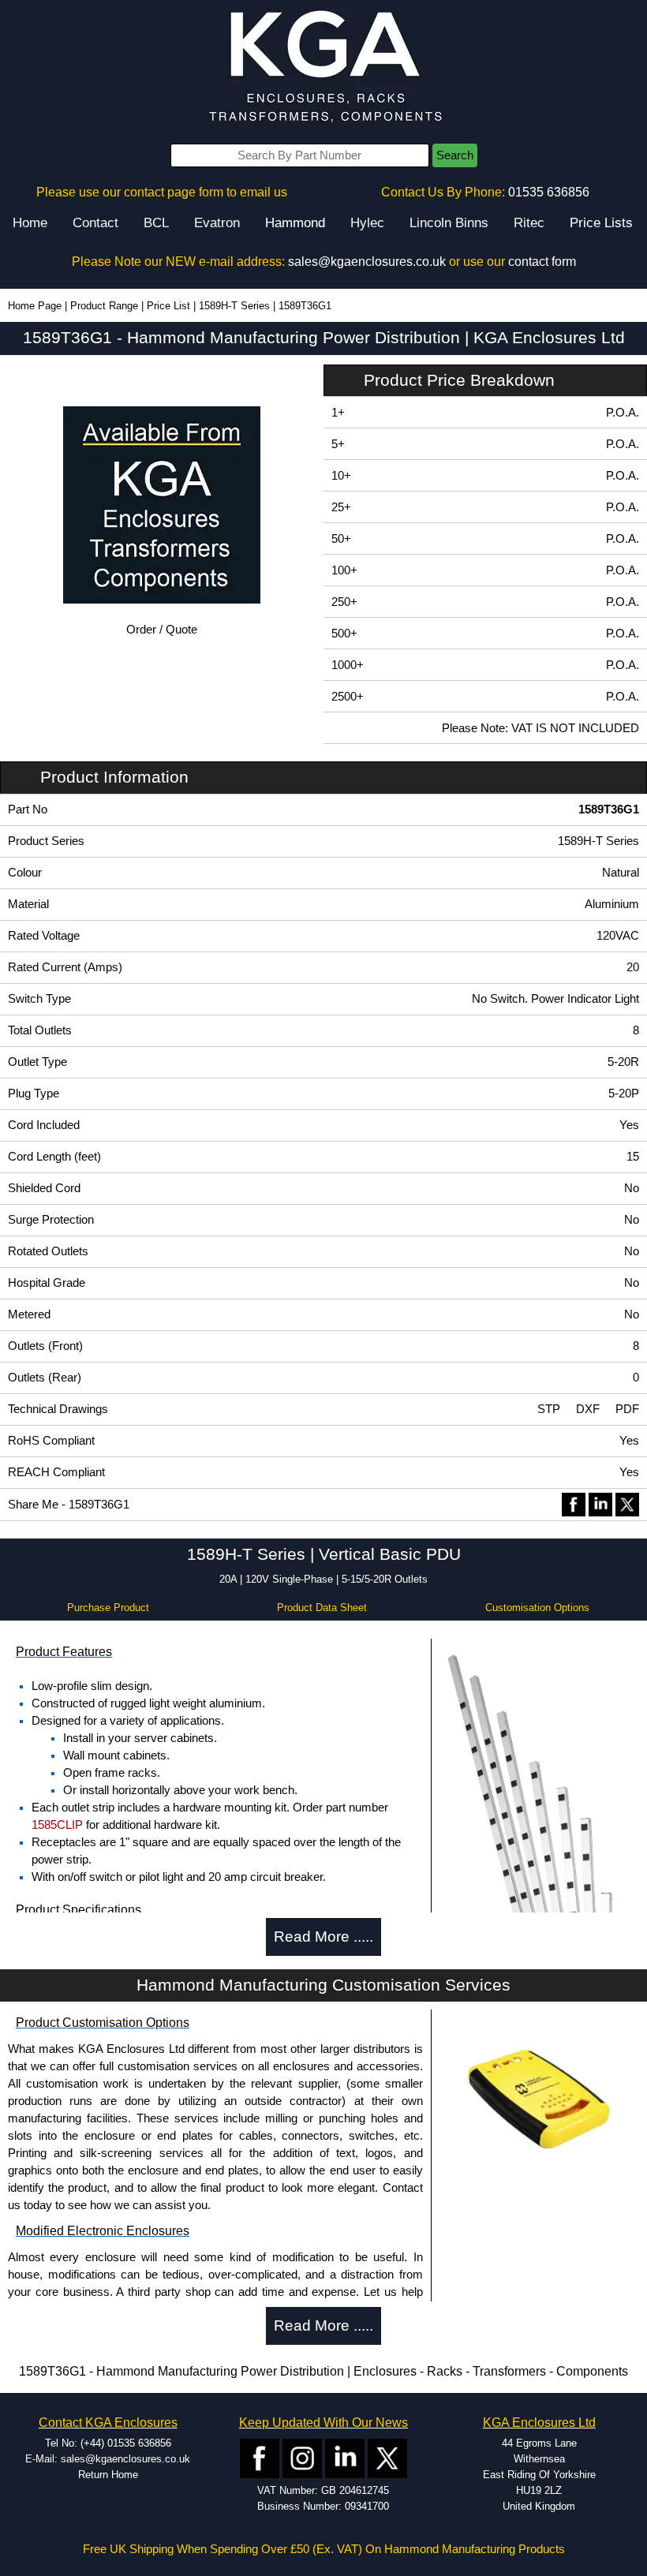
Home (30, 223)
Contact (95, 223)
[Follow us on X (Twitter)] (387, 2457)
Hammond (295, 223)
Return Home (108, 2475)
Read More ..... (323, 1937)
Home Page (35, 306)
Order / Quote (162, 630)
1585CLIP (57, 1825)
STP (549, 1409)
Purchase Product (108, 1608)
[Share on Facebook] (574, 1504)
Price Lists (601, 223)
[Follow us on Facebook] (260, 2457)
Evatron (217, 223)
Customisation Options (537, 1608)
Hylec (367, 223)
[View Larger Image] (539, 1881)
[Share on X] (627, 1504)
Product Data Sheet (322, 1608)
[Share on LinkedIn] (600, 1504)
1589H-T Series (234, 306)
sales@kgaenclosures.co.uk (367, 262)
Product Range (104, 306)
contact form (542, 262)
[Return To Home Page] (323, 67)
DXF (588, 1409)
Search (455, 155)
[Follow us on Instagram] (302, 2457)
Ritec (529, 223)
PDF (627, 1409)
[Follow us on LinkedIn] (345, 2457)
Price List (168, 306)
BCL (156, 223)
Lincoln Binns (449, 223)
